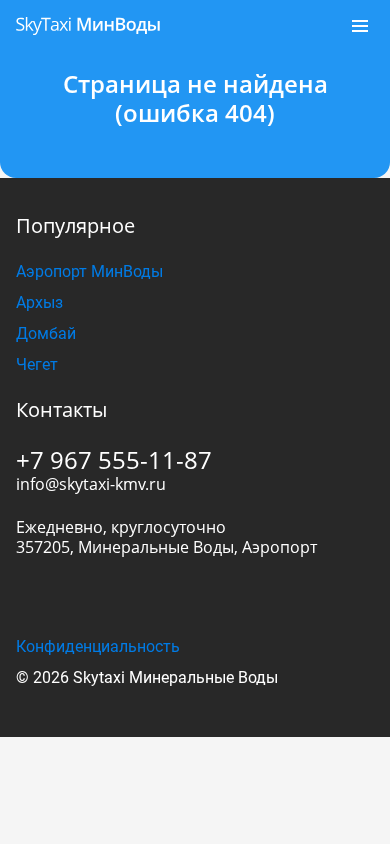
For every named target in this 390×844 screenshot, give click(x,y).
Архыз (39, 302)
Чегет (37, 364)
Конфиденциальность (98, 646)
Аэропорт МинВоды (89, 271)
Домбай (46, 333)
